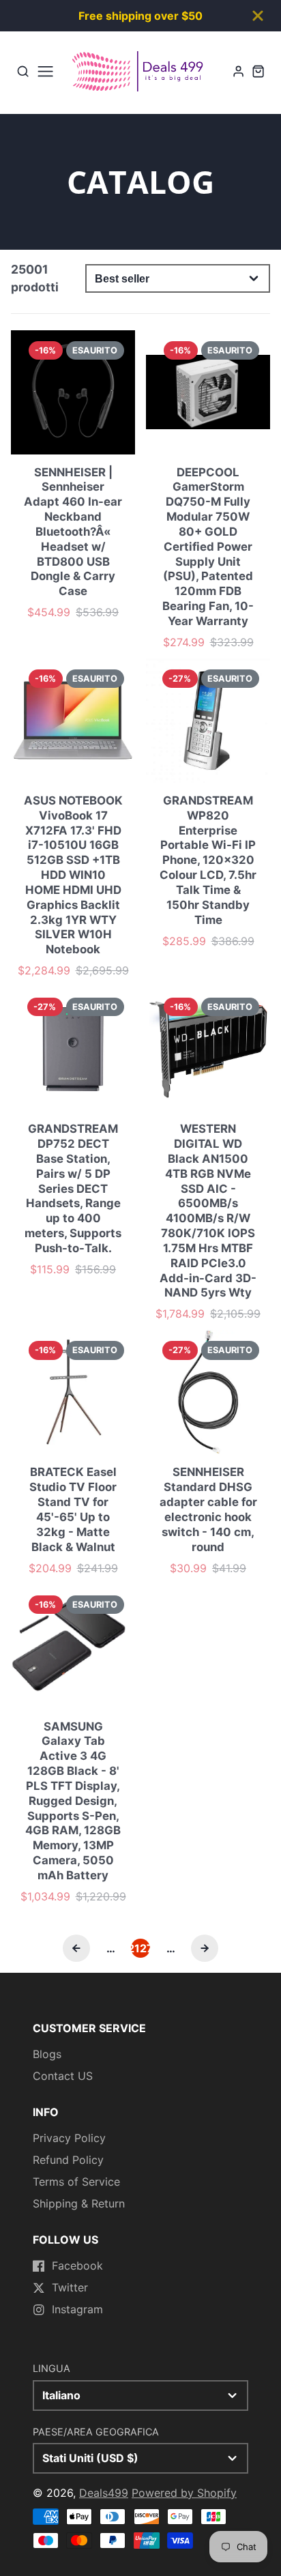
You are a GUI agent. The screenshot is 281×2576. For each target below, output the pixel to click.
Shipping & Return (79, 2203)
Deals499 (104, 2493)
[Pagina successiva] (205, 1948)
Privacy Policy (69, 2138)
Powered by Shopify (184, 2493)
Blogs (47, 2054)
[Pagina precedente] (76, 1948)
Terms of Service (76, 2182)
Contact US (63, 2076)
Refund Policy (68, 2160)
